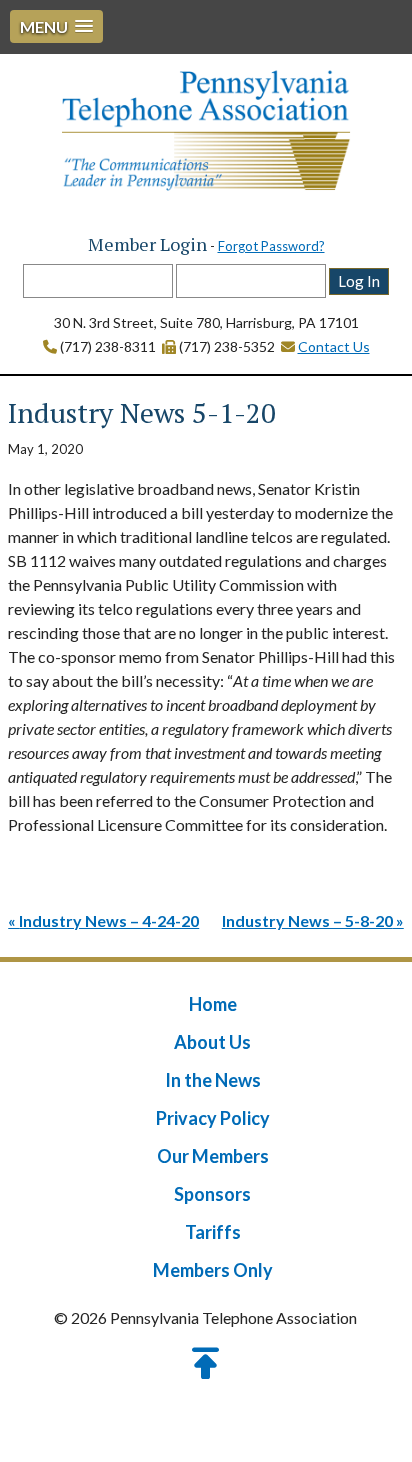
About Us (212, 1042)
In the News (213, 1080)
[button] (56, 26)
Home (213, 1004)
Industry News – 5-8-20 (307, 920)
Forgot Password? (271, 246)
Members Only (213, 1270)
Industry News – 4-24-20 (109, 920)
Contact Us (334, 346)
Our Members (213, 1156)
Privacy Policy (213, 1118)
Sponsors (212, 1194)
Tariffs (213, 1232)
